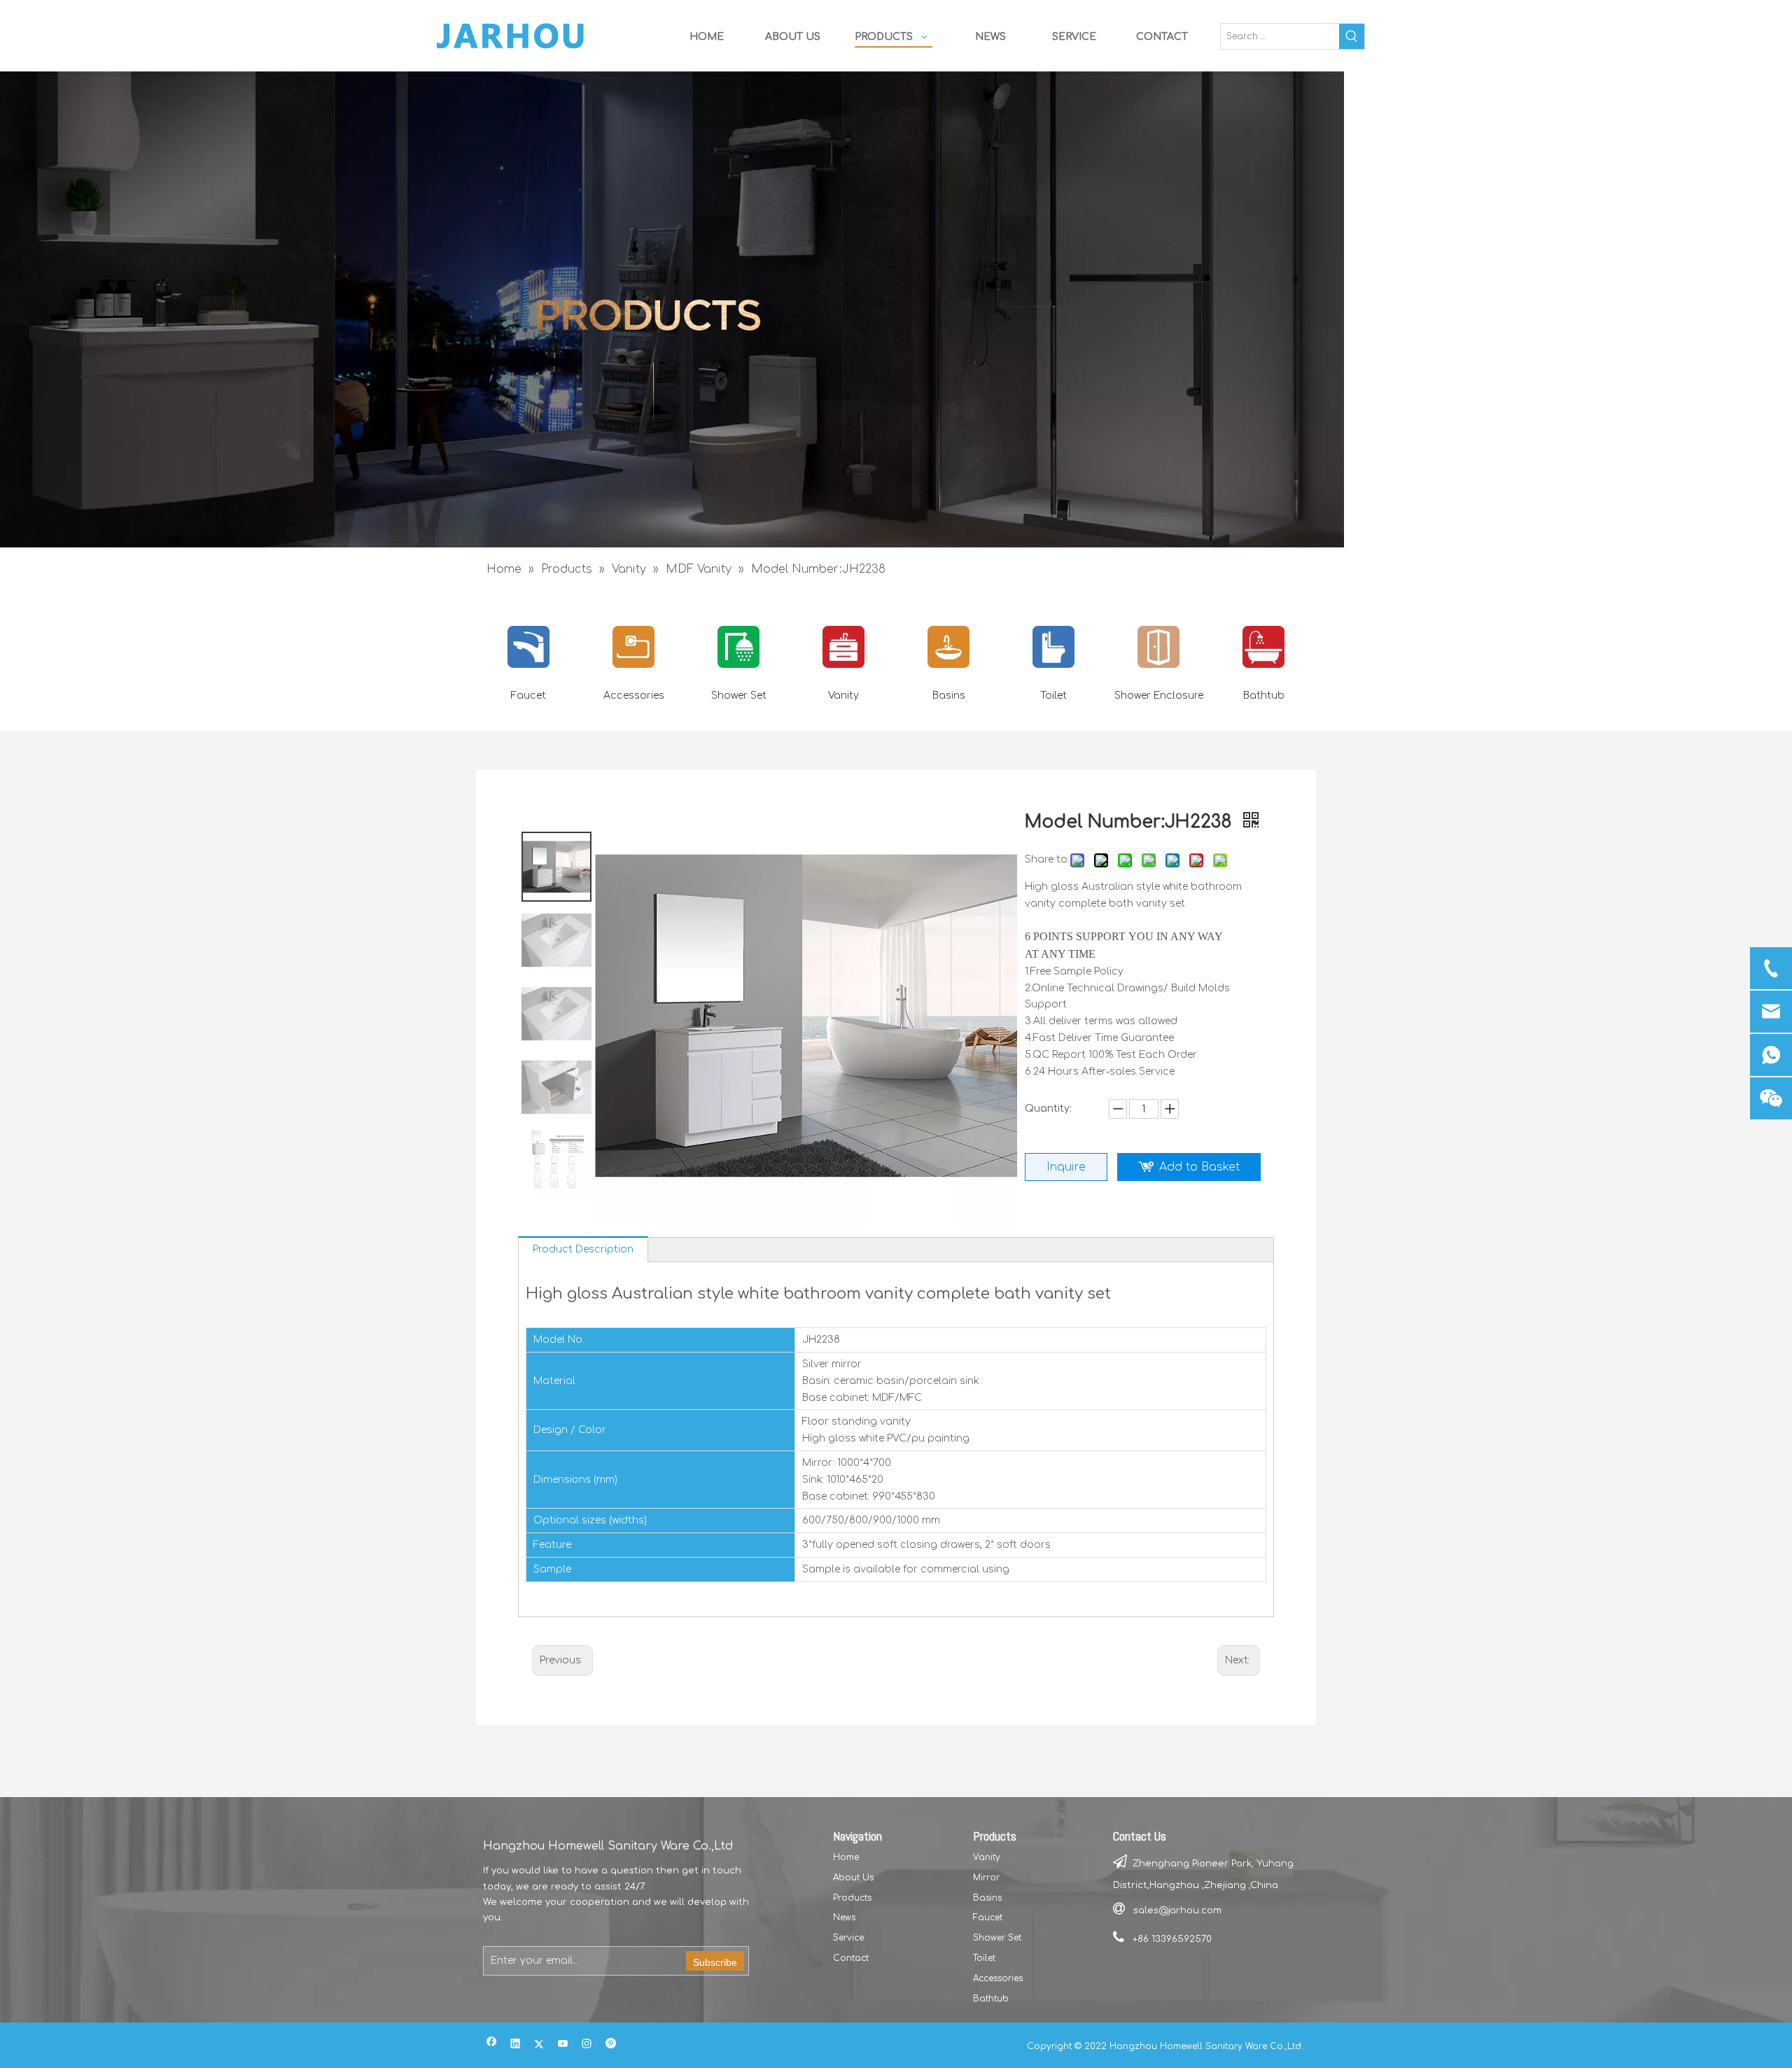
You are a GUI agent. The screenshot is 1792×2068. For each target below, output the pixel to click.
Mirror (986, 1878)
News (844, 1917)
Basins (949, 696)
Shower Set (739, 696)
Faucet (528, 696)
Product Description (583, 1249)
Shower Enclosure (1159, 696)
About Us (853, 1878)
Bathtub (1264, 696)
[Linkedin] (516, 2045)
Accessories (634, 696)
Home (846, 1857)
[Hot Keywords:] (1352, 36)
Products (852, 1898)
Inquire (1066, 1167)
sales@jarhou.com (1177, 1910)
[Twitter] (539, 2045)
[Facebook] (492, 2045)
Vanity (843, 696)
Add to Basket (1199, 1167)
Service (848, 1938)
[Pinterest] (611, 2045)
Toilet (1053, 696)
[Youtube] (563, 2045)
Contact (851, 1958)
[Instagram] (587, 2045)
